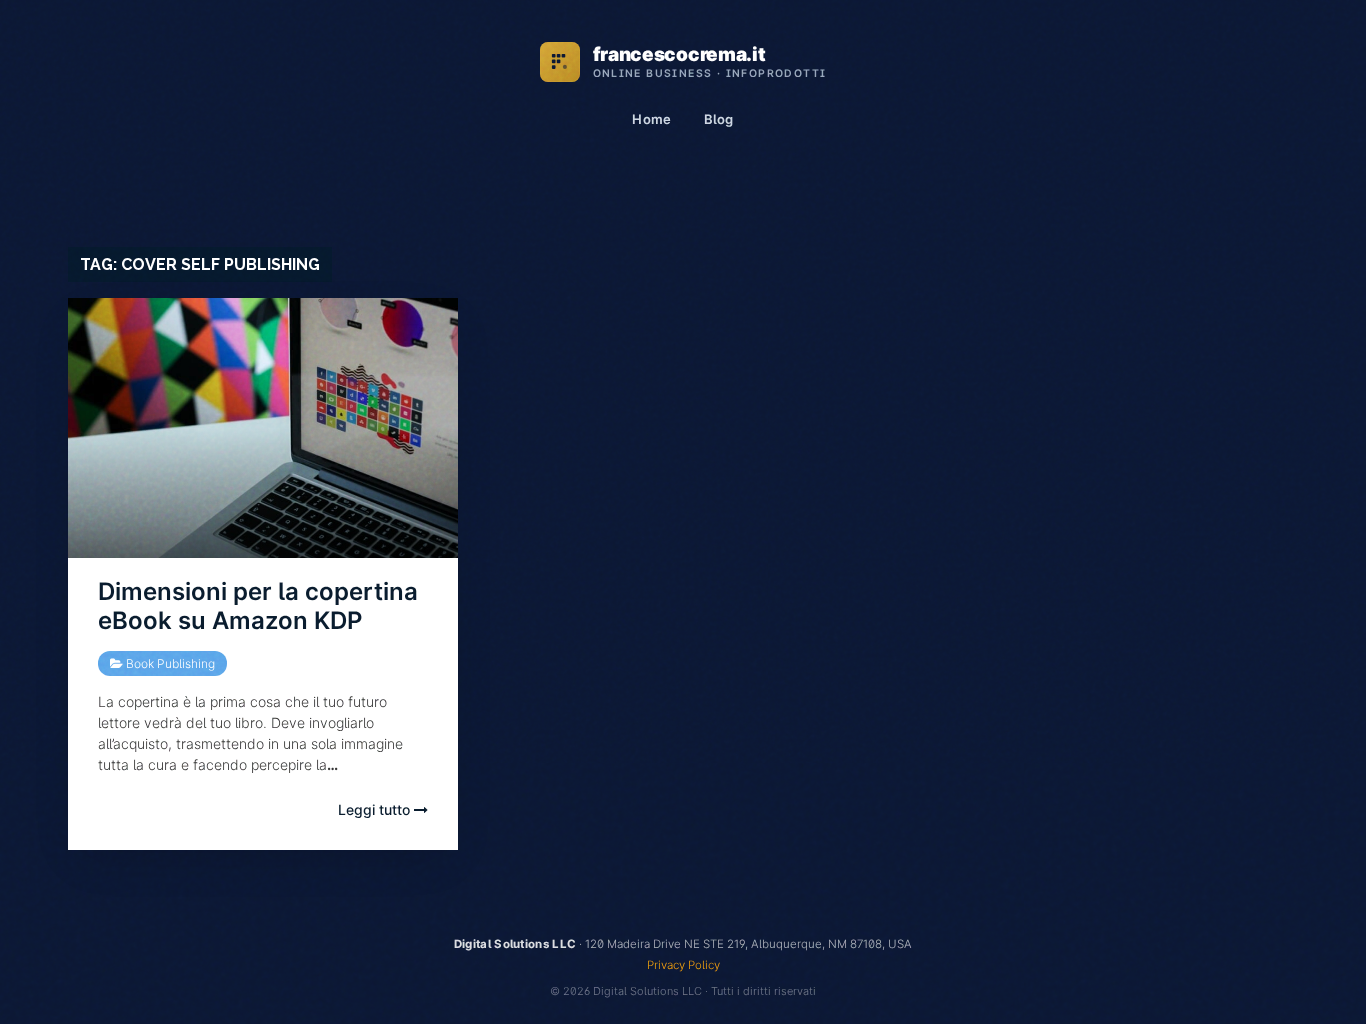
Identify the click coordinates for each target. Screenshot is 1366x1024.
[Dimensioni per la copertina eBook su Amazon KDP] (263, 428)
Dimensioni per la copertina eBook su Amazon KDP (258, 606)
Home (651, 119)
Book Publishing (170, 663)
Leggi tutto (376, 809)
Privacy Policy (683, 965)
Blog (719, 119)
